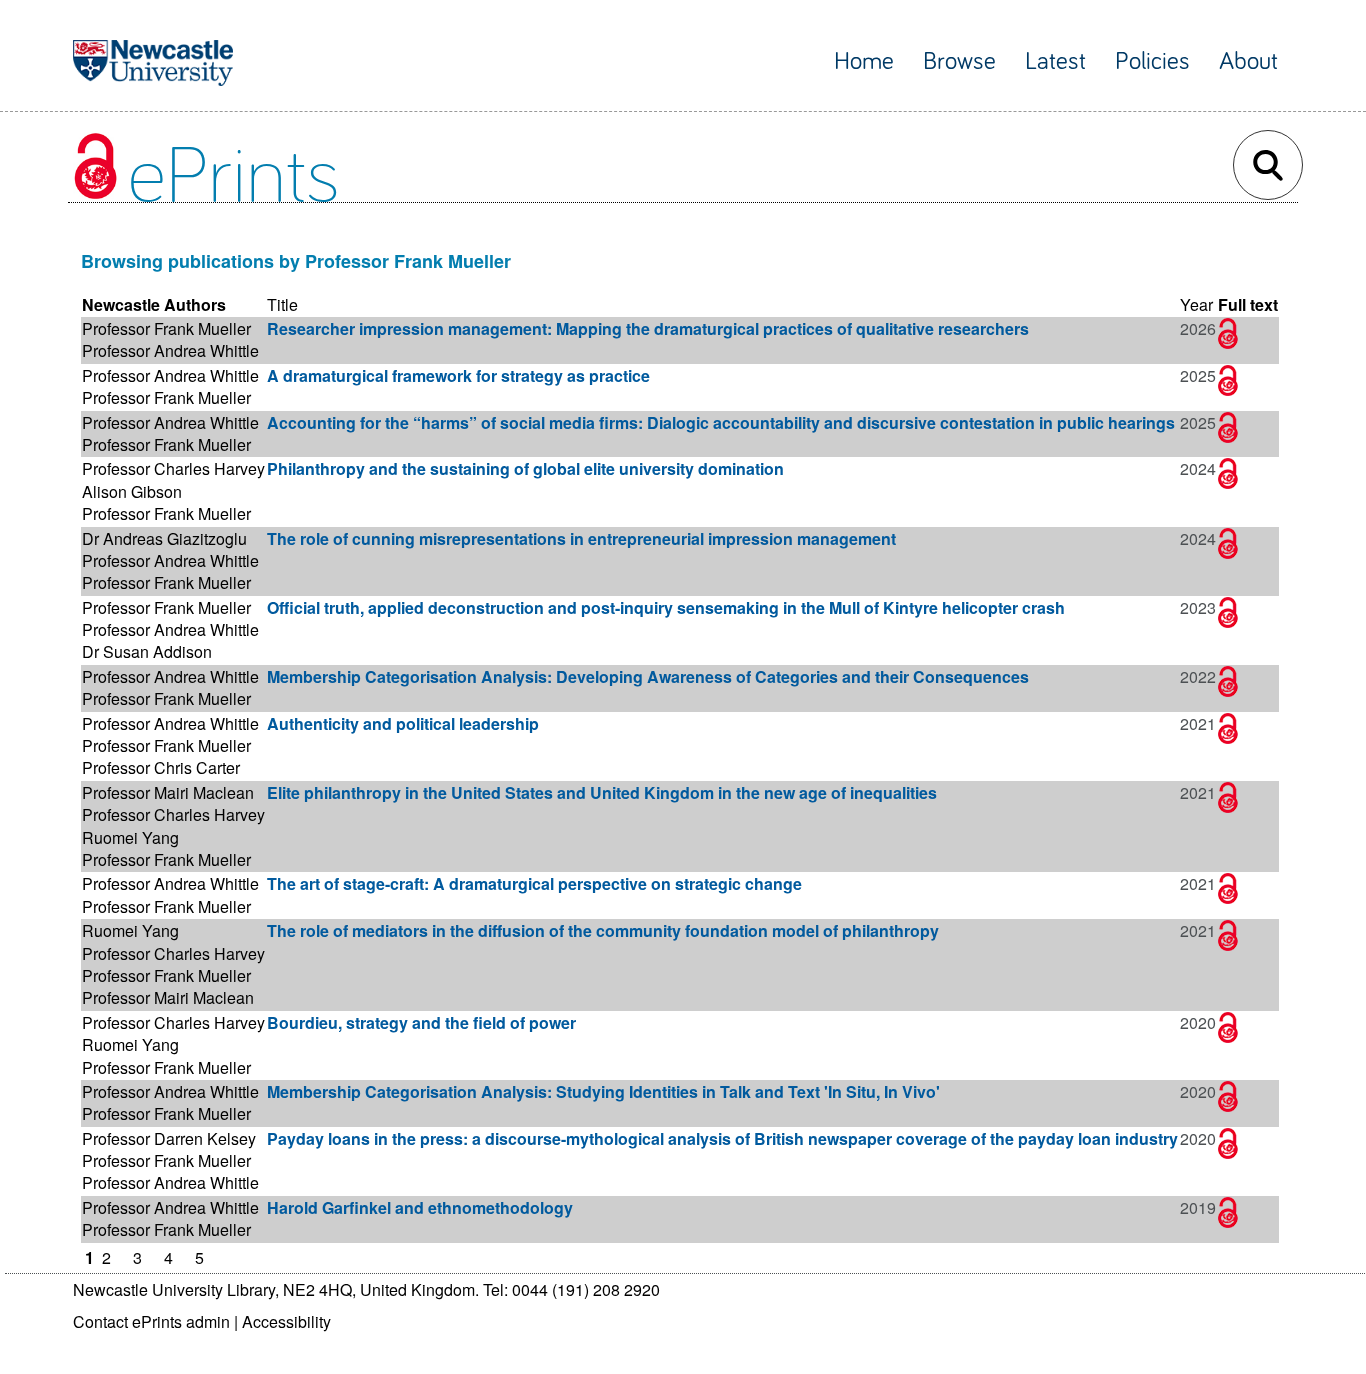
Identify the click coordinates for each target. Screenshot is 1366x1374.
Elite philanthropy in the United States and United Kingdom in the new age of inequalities (602, 792)
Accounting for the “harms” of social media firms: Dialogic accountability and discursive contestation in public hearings (721, 422)
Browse (959, 61)
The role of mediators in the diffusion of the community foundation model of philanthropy (603, 930)
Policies (1152, 61)
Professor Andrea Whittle (170, 350)
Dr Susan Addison (147, 651)
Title (282, 304)
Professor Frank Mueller (166, 328)
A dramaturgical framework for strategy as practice (458, 375)
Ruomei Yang (130, 837)
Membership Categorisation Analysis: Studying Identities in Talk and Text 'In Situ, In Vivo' (603, 1091)
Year (1196, 304)
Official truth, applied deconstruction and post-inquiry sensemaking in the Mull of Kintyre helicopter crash (666, 607)
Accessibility (286, 1321)
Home (864, 61)
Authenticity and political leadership (403, 723)
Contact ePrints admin (151, 1321)
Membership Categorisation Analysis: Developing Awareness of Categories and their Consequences (648, 676)
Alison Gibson (132, 491)
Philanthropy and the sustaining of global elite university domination (525, 468)
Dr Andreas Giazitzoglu (164, 538)
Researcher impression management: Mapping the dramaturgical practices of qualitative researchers (648, 328)
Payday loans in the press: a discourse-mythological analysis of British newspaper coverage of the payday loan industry (722, 1138)
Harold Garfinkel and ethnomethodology (420, 1207)
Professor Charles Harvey (173, 468)
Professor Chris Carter (161, 767)
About (1248, 61)
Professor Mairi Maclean (168, 792)
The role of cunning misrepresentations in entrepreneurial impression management (581, 538)
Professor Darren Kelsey (169, 1138)
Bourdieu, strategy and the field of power (421, 1022)
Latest (1055, 61)
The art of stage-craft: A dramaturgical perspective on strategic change (534, 883)
